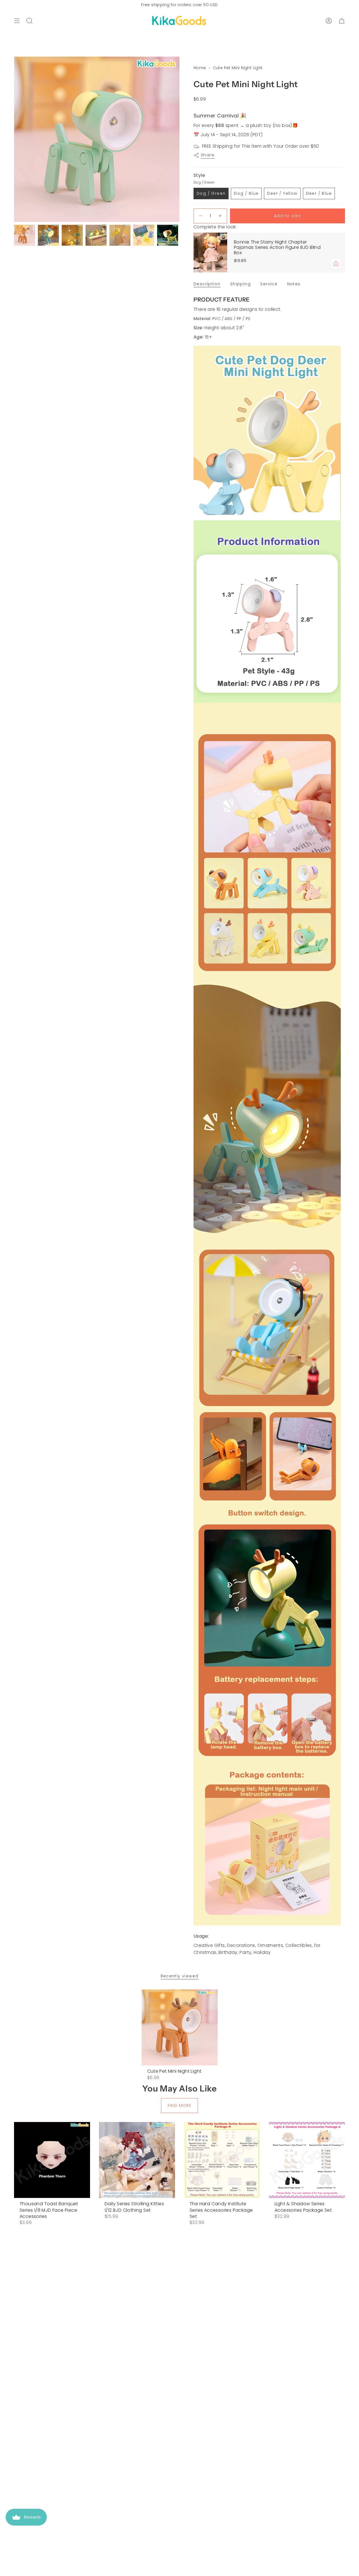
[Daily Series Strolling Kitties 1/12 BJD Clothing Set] (137, 2160)
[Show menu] (17, 21)
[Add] (336, 263)
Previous (14, 139)
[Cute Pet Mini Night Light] (180, 2027)
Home (200, 68)
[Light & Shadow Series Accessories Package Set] (307, 2160)
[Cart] (342, 21)
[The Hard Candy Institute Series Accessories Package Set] (222, 2160)
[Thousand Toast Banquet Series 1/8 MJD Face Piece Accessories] (52, 2160)
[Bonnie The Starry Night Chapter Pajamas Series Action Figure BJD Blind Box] (210, 252)
